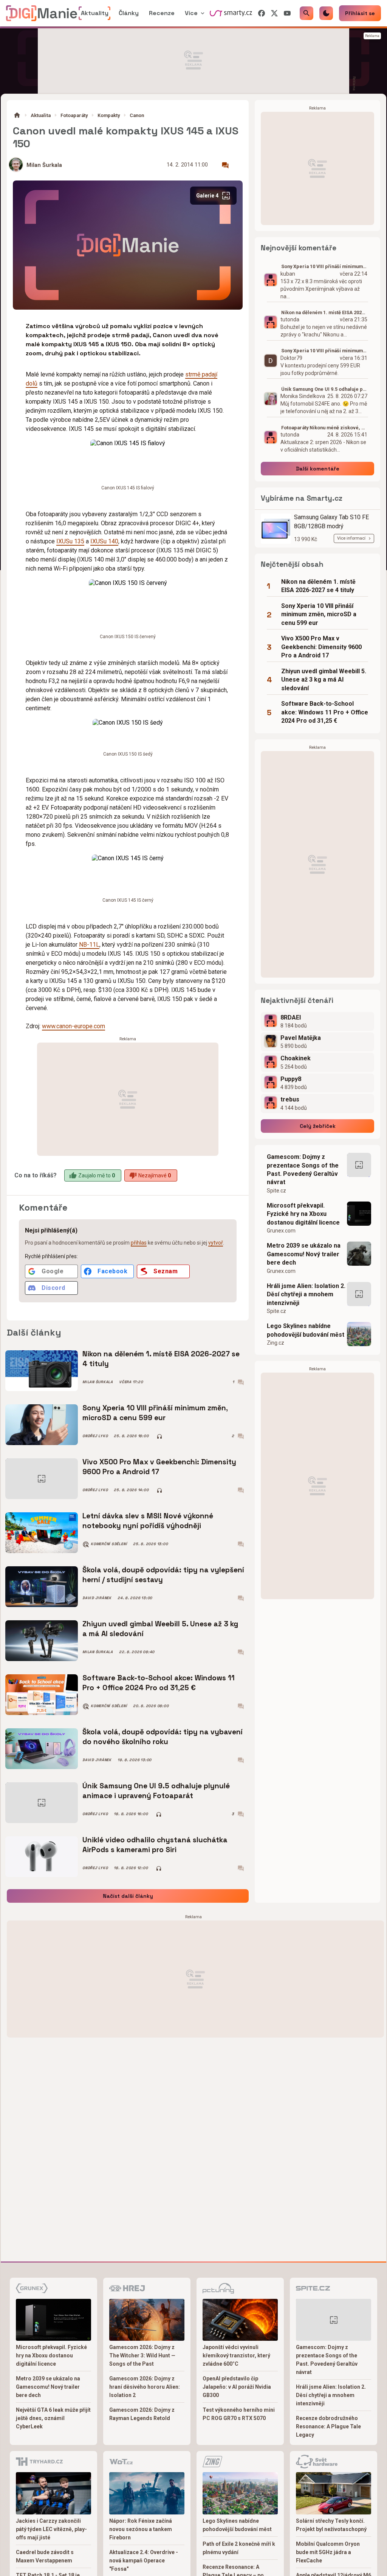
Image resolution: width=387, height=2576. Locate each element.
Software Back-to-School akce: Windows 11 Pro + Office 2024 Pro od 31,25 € (159, 1683)
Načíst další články (128, 1896)
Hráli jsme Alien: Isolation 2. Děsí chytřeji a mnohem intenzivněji (306, 1294)
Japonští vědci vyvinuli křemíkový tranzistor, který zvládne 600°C (236, 2355)
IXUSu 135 (70, 541)
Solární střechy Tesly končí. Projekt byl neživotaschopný (331, 2525)
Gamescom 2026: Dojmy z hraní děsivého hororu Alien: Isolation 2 (145, 2387)
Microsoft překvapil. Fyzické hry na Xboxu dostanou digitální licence (303, 1214)
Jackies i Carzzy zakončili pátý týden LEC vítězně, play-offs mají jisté (51, 2529)
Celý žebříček (318, 1126)
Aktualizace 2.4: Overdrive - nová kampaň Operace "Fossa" (144, 2561)
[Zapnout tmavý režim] (326, 13)
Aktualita (41, 115)
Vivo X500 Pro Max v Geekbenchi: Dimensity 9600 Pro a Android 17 (159, 1467)
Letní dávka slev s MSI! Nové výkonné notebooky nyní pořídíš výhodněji (148, 1521)
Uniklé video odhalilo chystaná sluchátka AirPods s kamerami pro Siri (155, 1845)
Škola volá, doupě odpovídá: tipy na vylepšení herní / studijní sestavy (163, 1575)
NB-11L (89, 945)
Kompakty (109, 115)
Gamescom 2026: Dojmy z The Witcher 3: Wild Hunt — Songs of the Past (142, 2355)
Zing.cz (276, 1343)
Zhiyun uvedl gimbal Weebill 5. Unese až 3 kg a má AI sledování (160, 1629)
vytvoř (216, 1243)
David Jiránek (97, 1598)
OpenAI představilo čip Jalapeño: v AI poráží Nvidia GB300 (237, 2387)
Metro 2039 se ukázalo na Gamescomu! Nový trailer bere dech (304, 1254)
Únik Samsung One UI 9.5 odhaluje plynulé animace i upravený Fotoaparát (156, 1791)
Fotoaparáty (74, 115)
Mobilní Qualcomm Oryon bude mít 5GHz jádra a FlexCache (328, 2552)
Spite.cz (276, 1191)
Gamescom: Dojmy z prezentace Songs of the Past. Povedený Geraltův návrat (303, 1169)
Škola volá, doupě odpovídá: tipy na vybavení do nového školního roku (163, 1737)
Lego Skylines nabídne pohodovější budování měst (306, 1330)
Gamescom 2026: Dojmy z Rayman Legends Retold (142, 2414)
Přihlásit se (360, 13)
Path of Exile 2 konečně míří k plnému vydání (239, 2548)
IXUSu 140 (104, 541)
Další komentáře (318, 469)
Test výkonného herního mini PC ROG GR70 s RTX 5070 (239, 2414)
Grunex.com (281, 1231)
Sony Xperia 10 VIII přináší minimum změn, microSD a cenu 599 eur (155, 1413)
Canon (137, 115)
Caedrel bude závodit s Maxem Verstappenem (45, 2556)
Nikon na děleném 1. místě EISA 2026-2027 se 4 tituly (161, 1359)
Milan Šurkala (44, 165)
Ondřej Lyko (95, 1436)
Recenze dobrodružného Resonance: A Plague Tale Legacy (328, 2426)
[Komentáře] (225, 165)
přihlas (139, 1243)
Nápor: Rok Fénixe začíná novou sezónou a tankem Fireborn (141, 2529)
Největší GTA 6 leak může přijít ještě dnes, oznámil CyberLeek (53, 2418)
